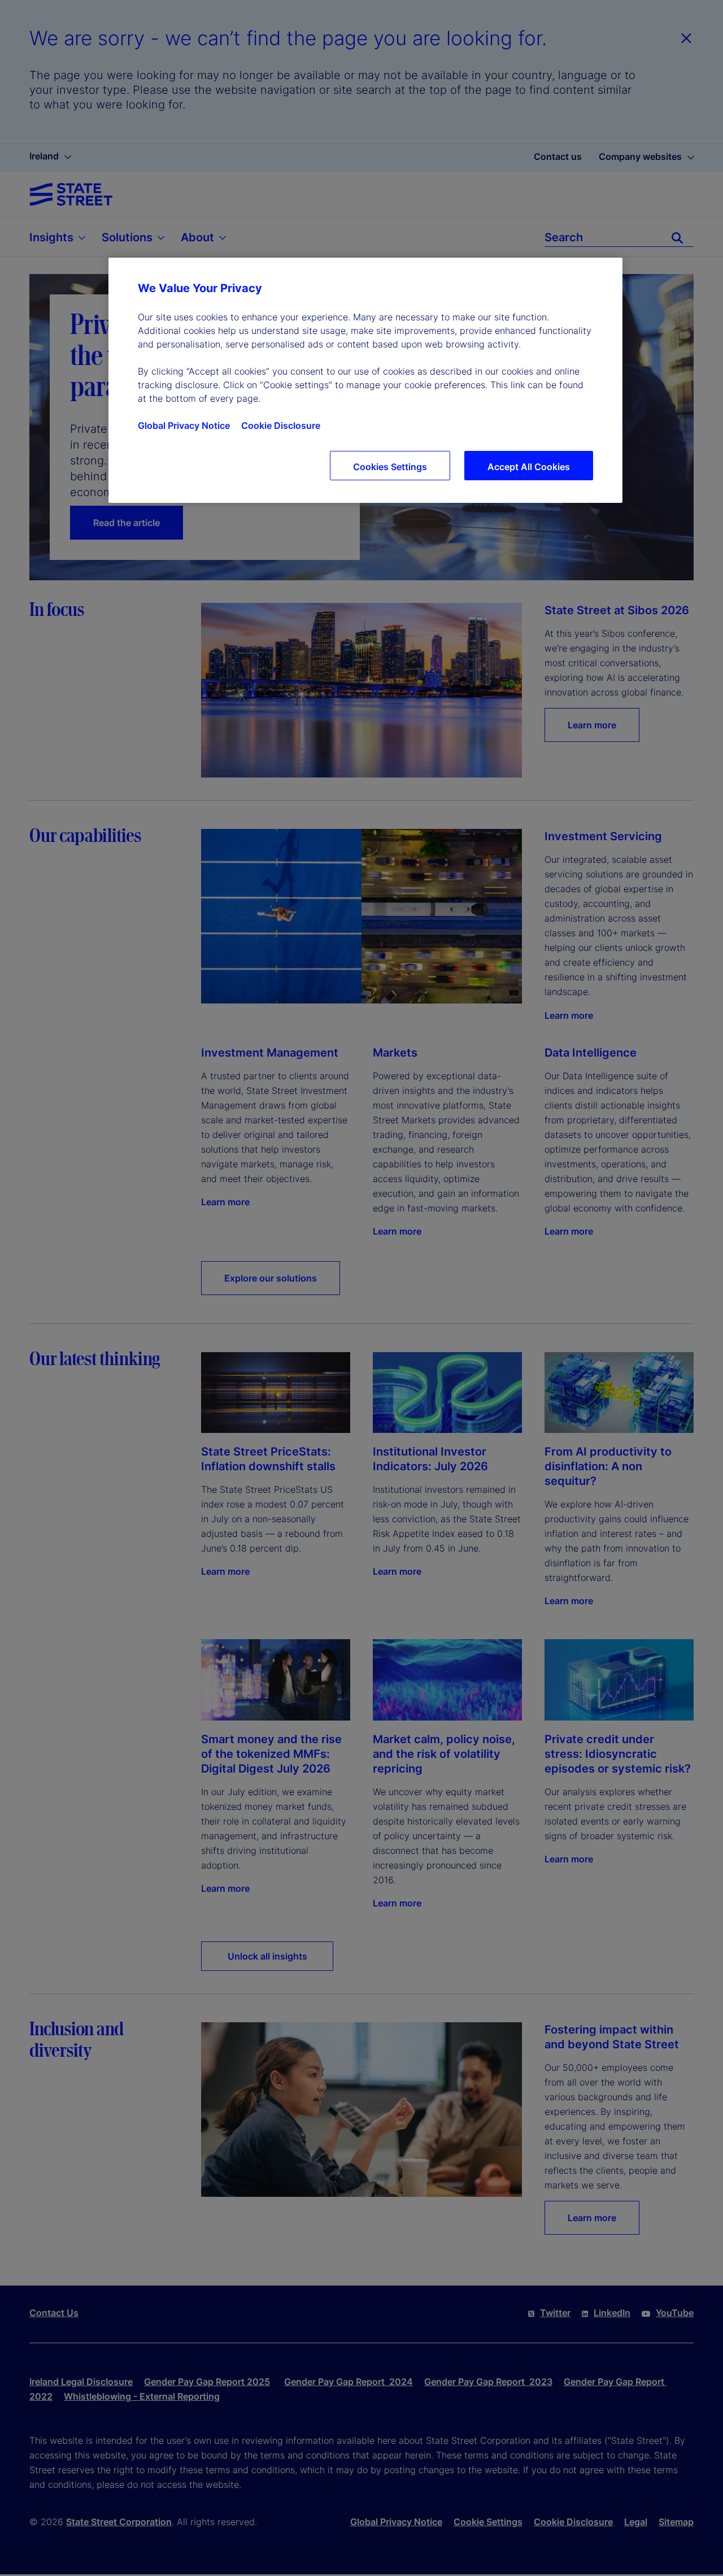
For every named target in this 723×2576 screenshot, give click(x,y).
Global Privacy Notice (184, 425)
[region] (365, 380)
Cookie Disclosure (281, 425)
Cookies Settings (390, 467)
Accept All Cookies (529, 467)
